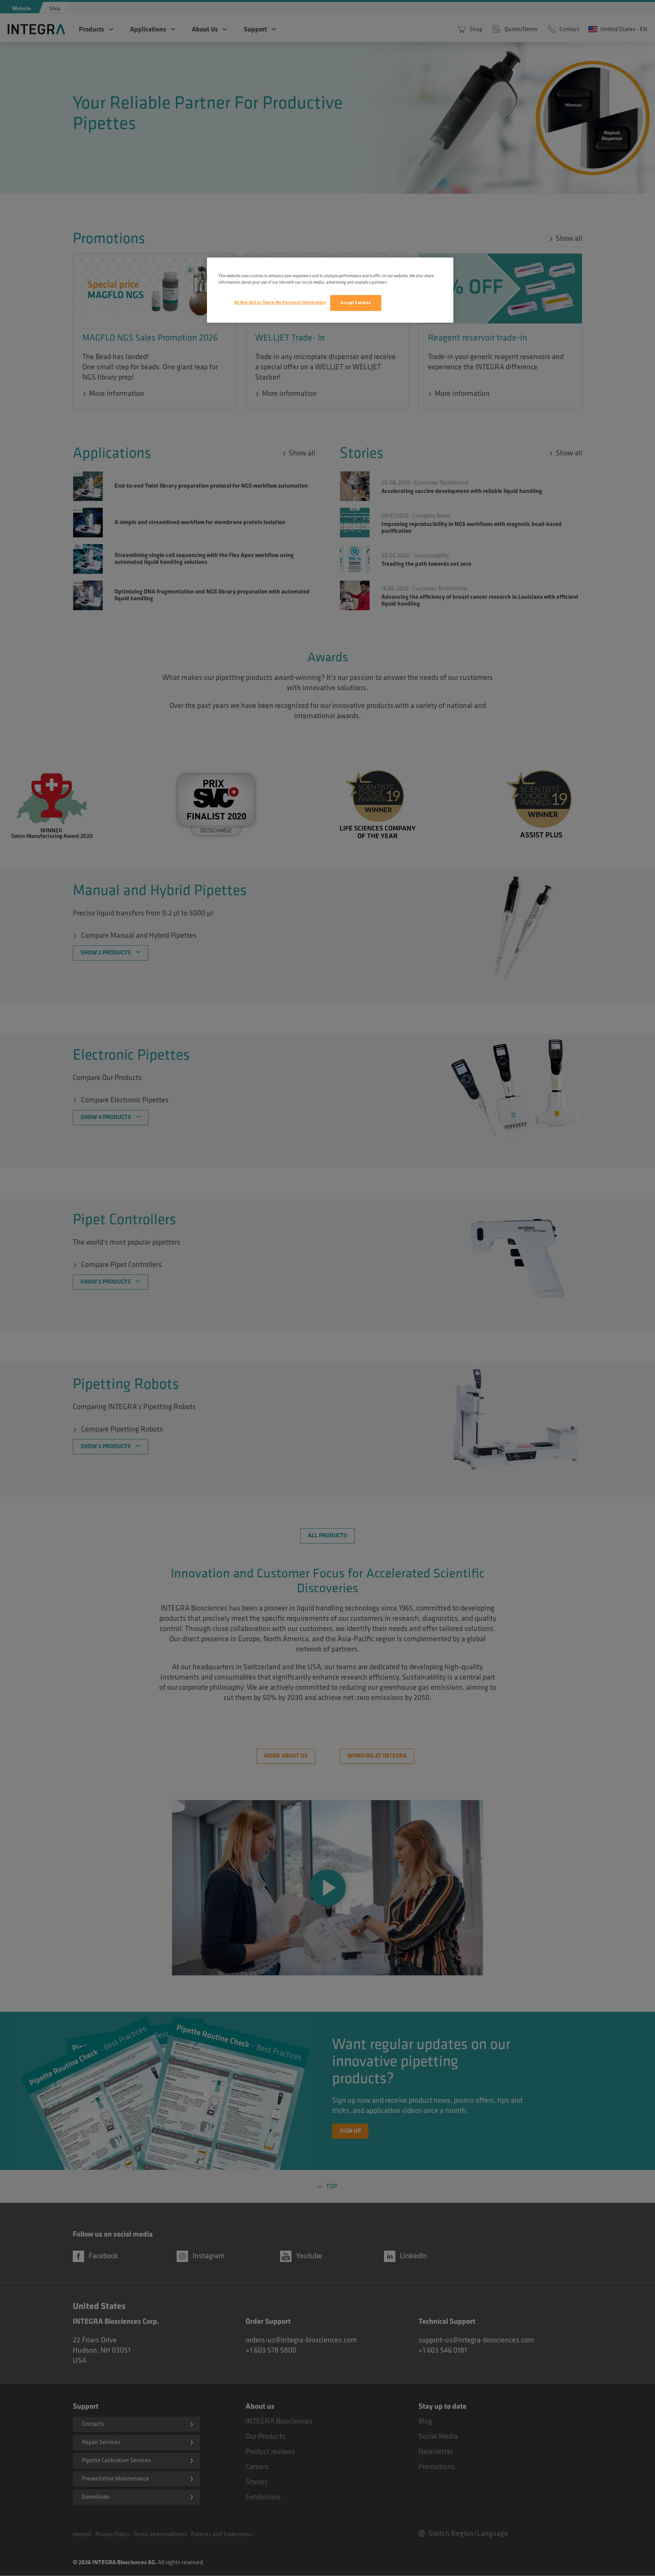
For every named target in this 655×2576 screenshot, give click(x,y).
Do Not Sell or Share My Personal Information (280, 302)
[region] (330, 290)
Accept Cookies (356, 303)
